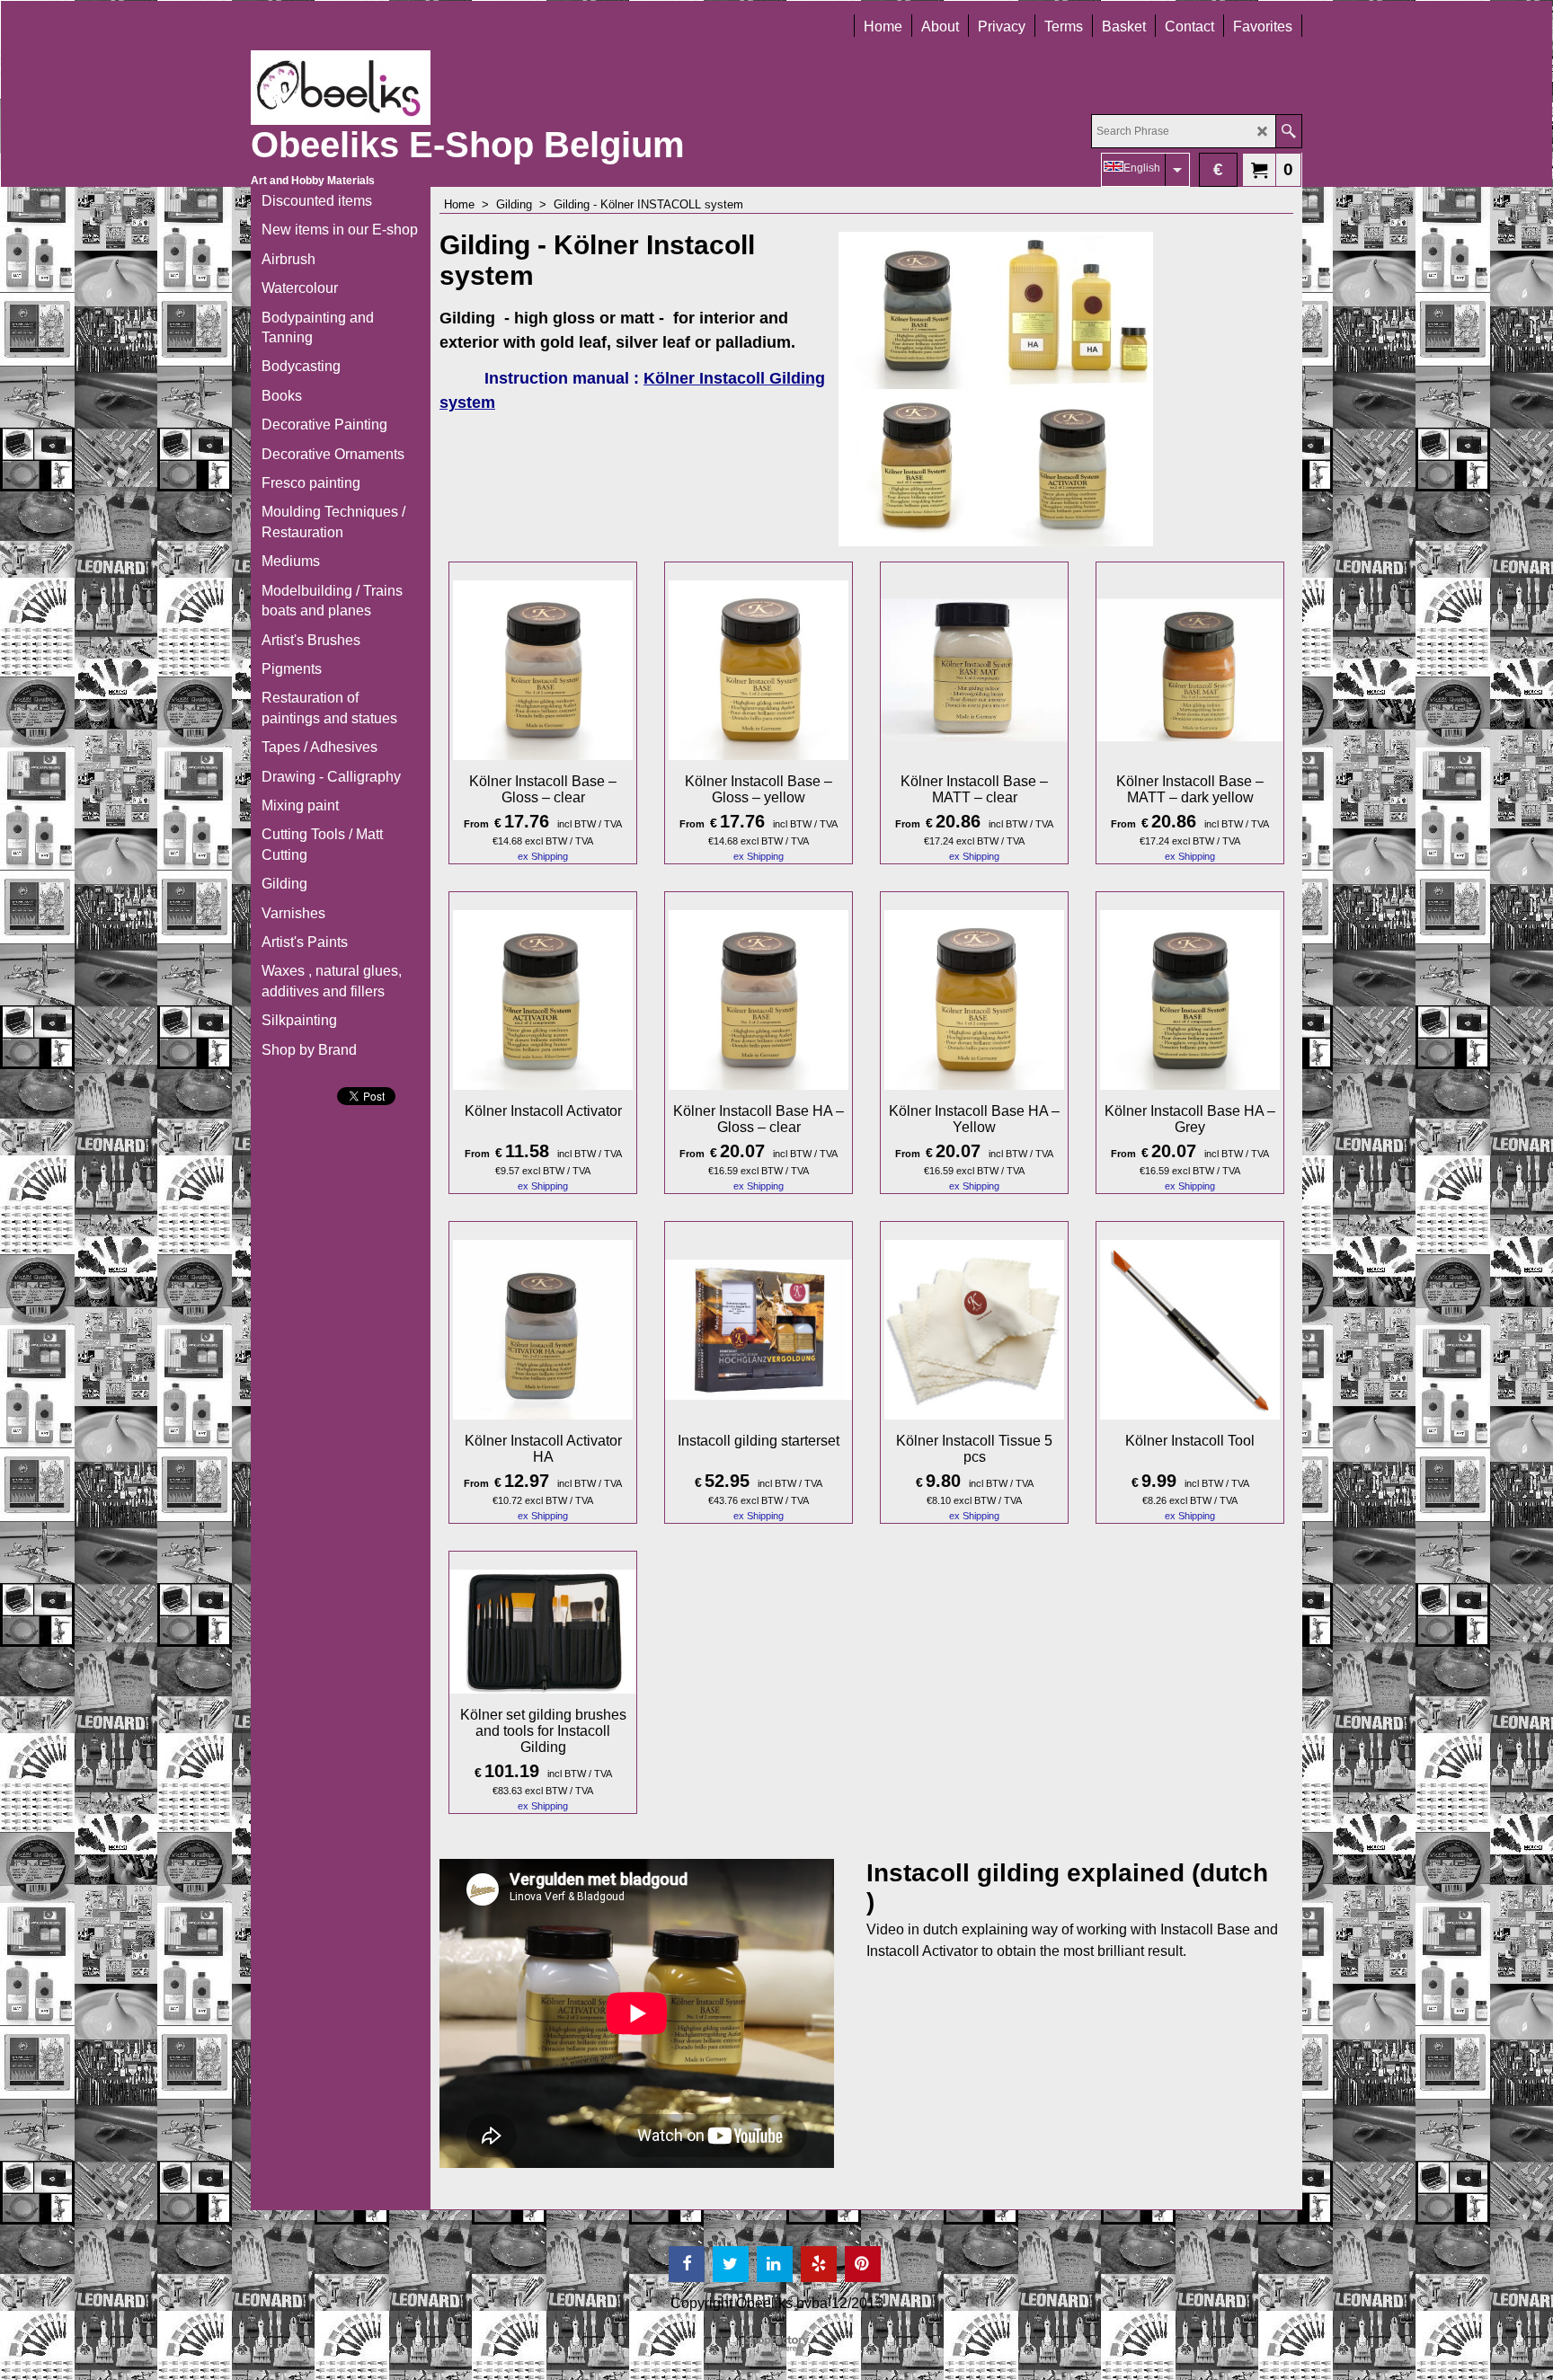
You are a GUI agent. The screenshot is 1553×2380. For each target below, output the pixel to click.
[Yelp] (819, 2264)
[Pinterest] (863, 2264)
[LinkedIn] (775, 2264)
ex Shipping (543, 856)
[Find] (1288, 131)
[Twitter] (731, 2264)
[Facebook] (687, 2264)
